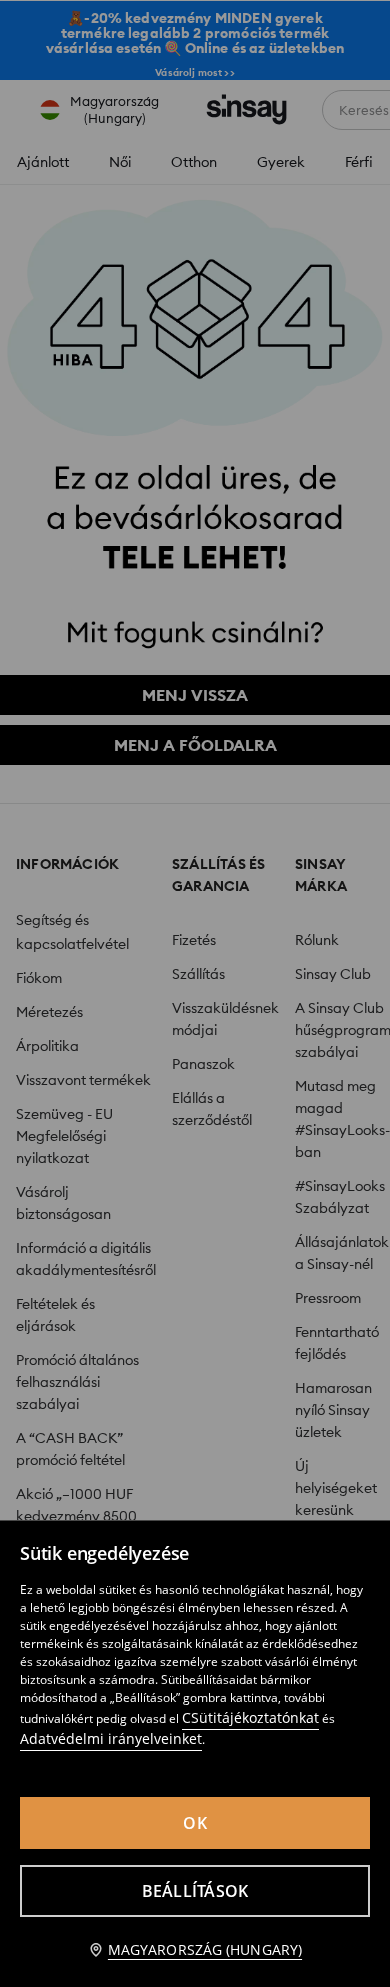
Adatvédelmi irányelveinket (111, 1738)
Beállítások (195, 1891)
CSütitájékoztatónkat (250, 1717)
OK (195, 1823)
